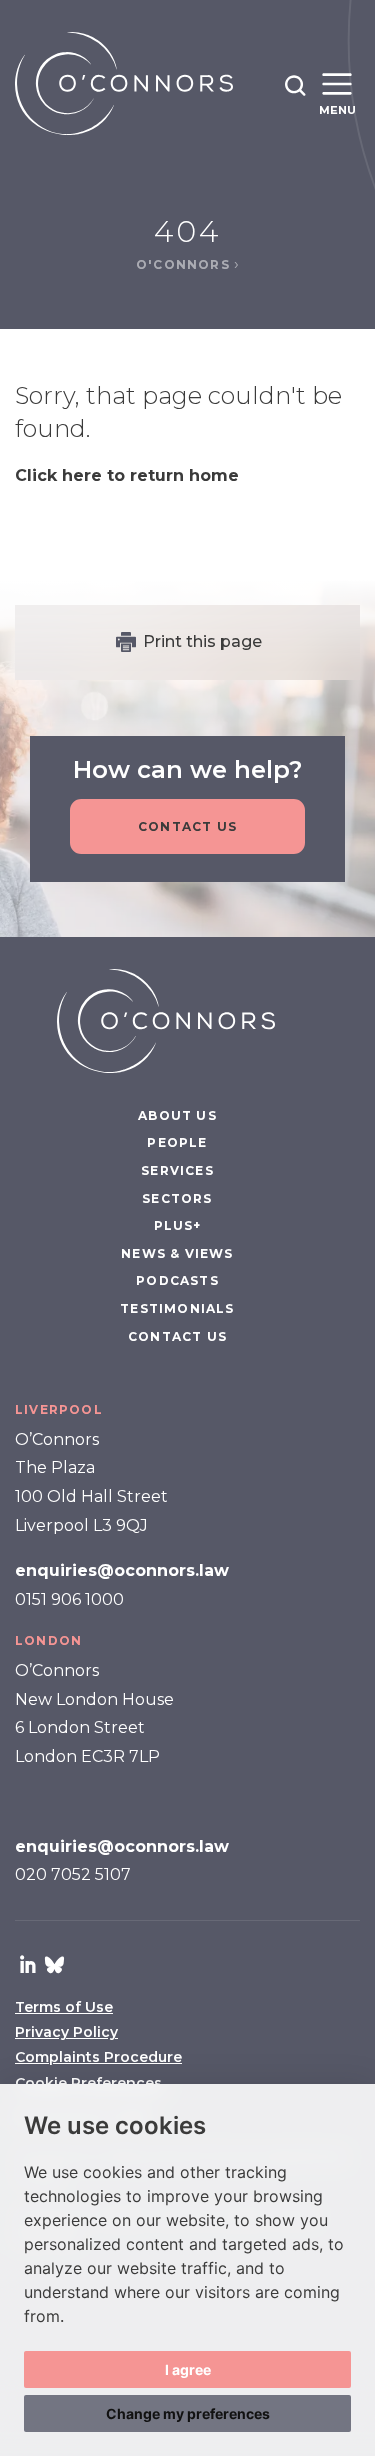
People (177, 1142)
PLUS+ (178, 1225)
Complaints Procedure (98, 2057)
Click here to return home (127, 475)
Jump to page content (187, 10)
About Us (177, 1115)
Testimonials (177, 1308)
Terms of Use (64, 2007)
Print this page (202, 641)
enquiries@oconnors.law (122, 1570)
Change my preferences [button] (188, 2413)
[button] (295, 85)
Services (177, 1170)
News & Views (177, 1253)
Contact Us (187, 826)
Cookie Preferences (88, 2083)
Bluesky (54, 1964)
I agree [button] (188, 2369)
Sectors (177, 1198)
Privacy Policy (66, 2032)
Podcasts (177, 1280)
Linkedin (28, 1964)
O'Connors (185, 264)
